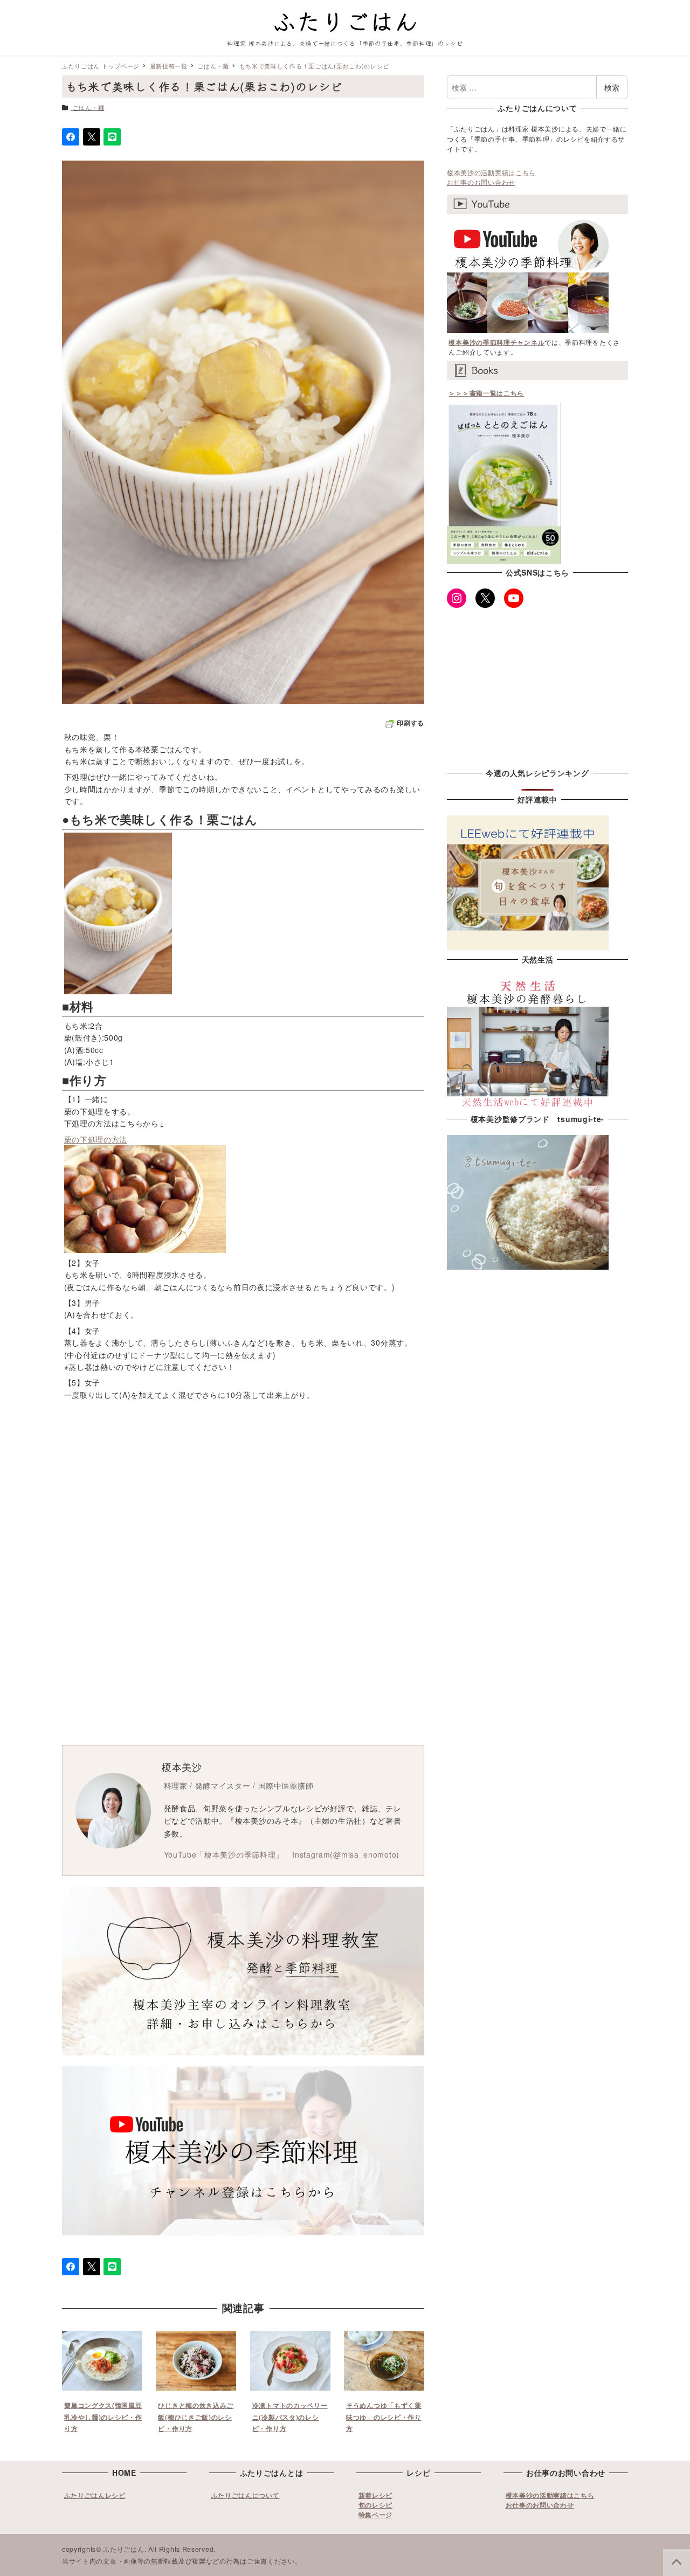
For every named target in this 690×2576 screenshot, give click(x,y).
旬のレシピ (376, 2505)
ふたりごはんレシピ (95, 2495)
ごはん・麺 (89, 107)
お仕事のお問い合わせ (481, 182)
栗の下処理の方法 (96, 1139)
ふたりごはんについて (246, 2495)
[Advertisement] (345, 1492)
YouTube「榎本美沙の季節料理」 (224, 1854)
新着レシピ (376, 2495)
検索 (612, 87)
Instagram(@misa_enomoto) (346, 1854)
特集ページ (376, 2515)
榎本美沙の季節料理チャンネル (496, 342)
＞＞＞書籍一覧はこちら (486, 393)
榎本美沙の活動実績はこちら (491, 172)
